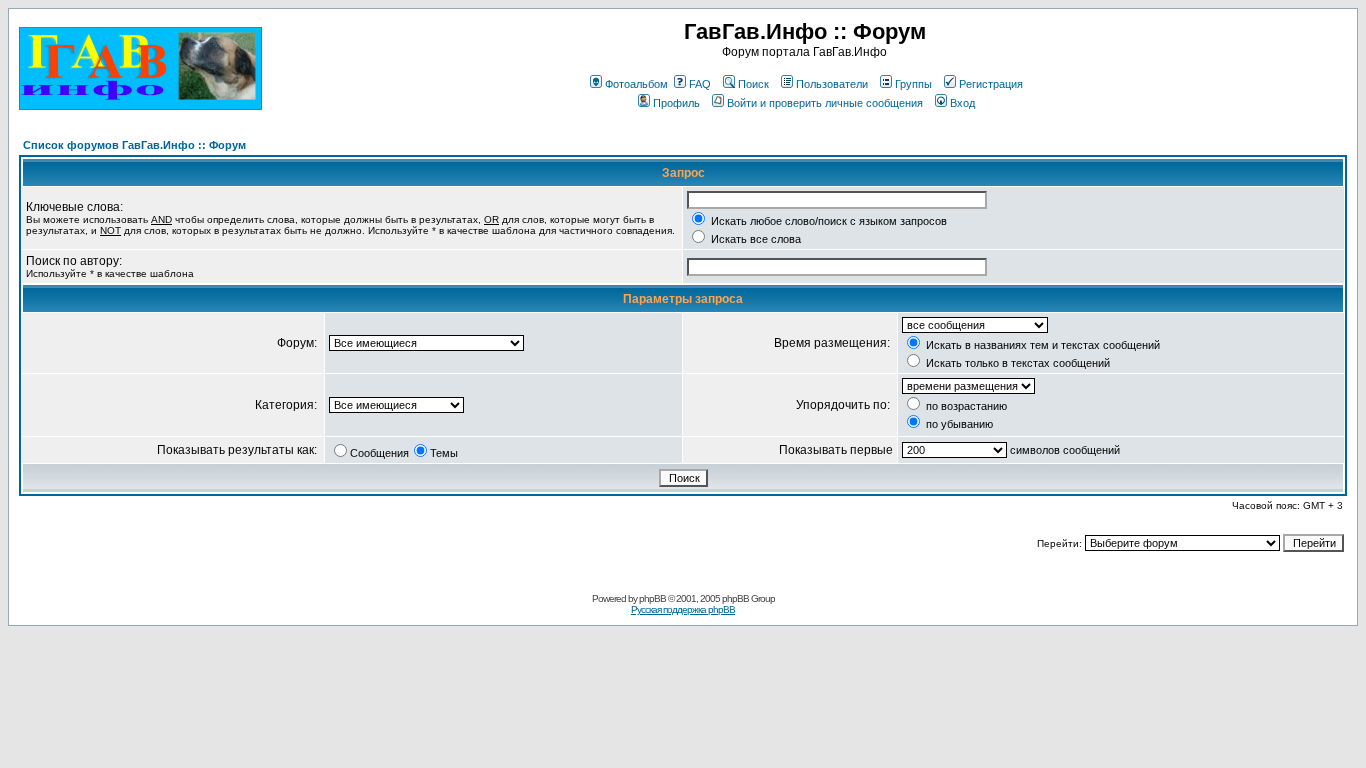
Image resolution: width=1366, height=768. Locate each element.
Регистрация (991, 84)
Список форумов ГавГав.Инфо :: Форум (134, 145)
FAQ (700, 84)
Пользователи (832, 84)
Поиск (753, 84)
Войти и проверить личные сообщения (825, 103)
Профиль (676, 103)
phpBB (652, 598)
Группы (913, 84)
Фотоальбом (636, 84)
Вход (962, 103)
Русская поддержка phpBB (683, 609)
